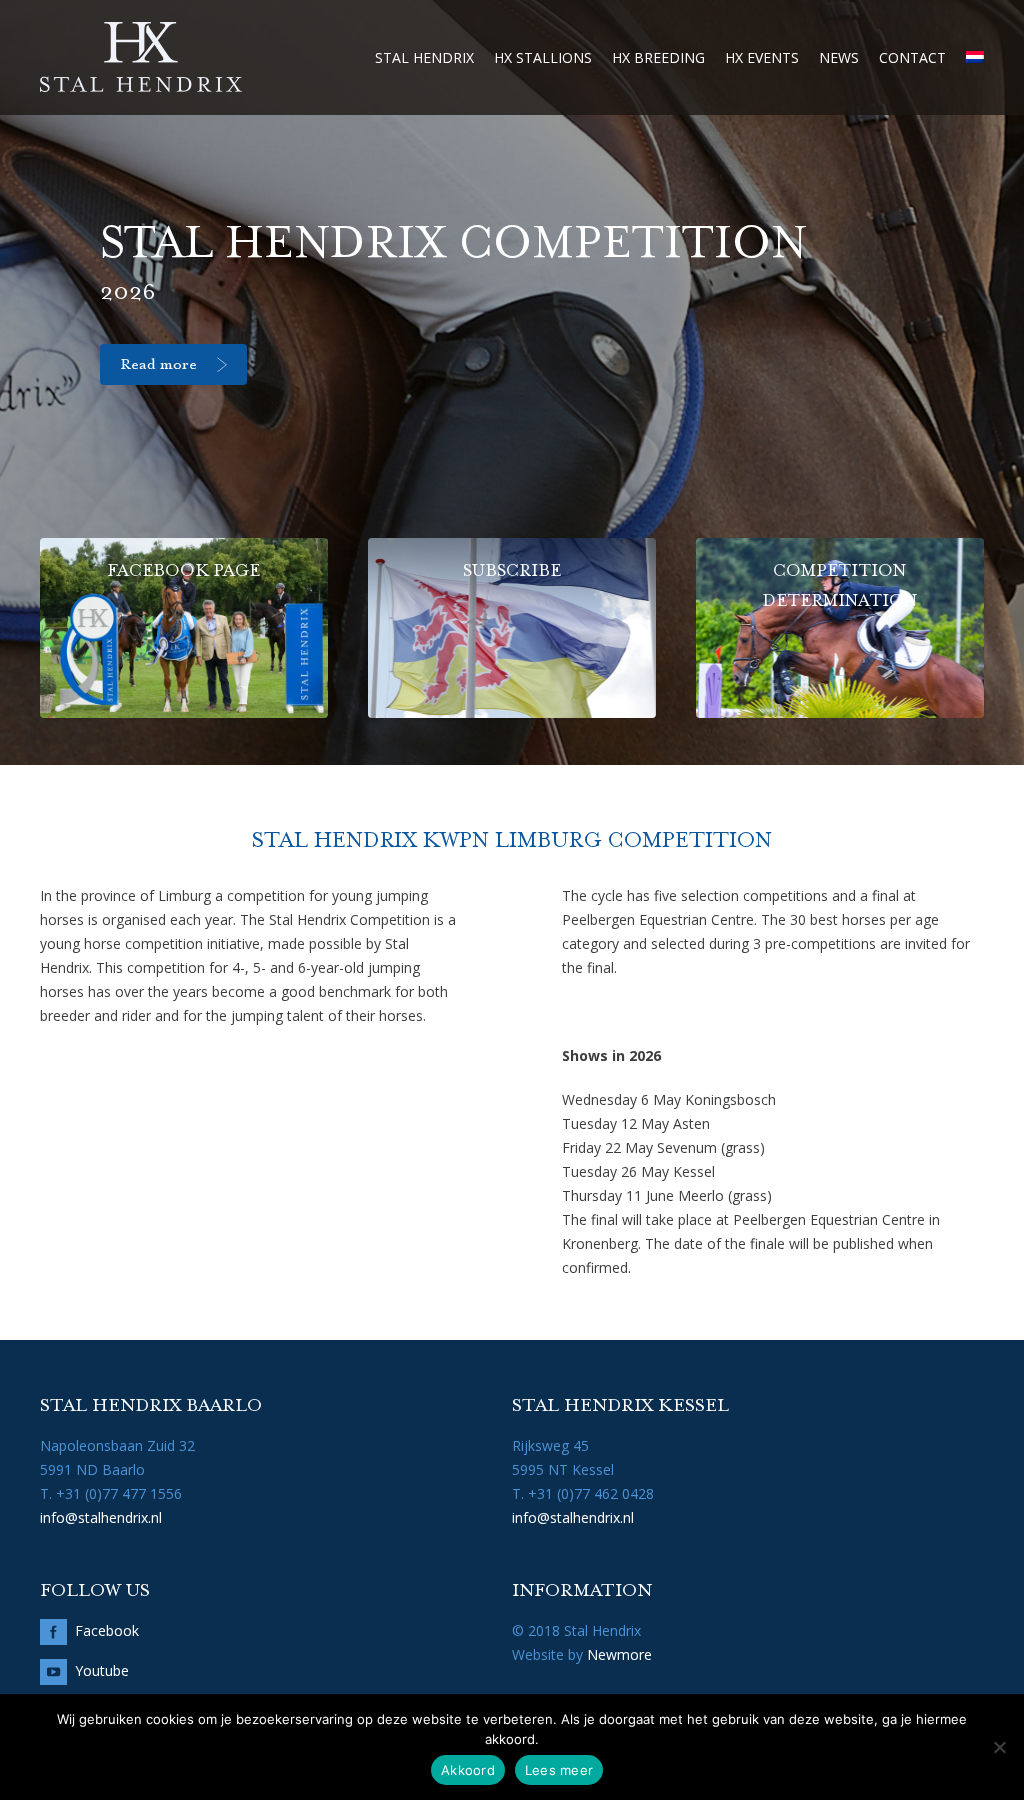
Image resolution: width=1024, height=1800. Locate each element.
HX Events (762, 57)
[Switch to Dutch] (975, 57)
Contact (912, 57)
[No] (999, 1747)
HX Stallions (543, 57)
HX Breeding (658, 57)
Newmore (619, 1654)
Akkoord (468, 1770)
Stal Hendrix (424, 57)
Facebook (107, 1630)
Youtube (102, 1670)
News (839, 57)
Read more (158, 365)
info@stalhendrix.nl (101, 1517)
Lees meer (559, 1770)
